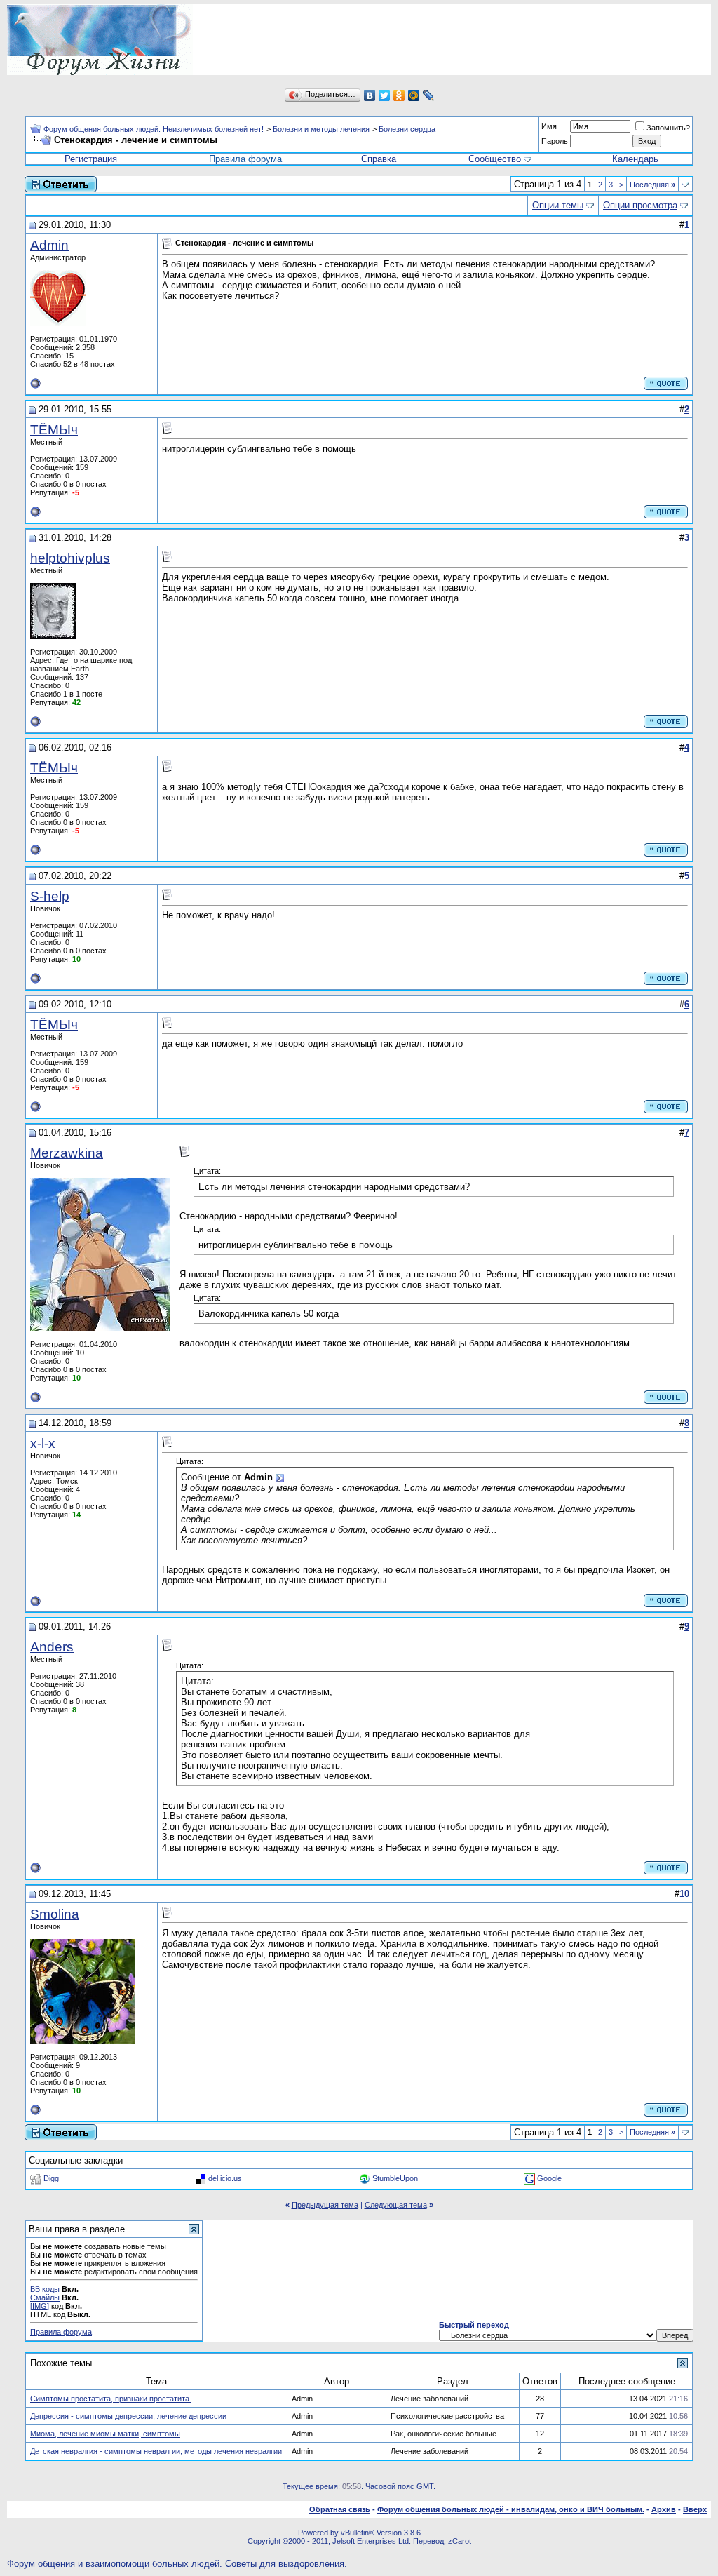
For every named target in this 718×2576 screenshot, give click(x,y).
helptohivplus (70, 558)
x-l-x (43, 1443)
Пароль (555, 141)
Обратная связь (340, 2509)
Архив (664, 2509)
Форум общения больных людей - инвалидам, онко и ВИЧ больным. (511, 2509)
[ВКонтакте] (370, 95)
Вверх (695, 2509)
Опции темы (558, 205)
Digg (51, 2178)
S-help (50, 896)
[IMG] (40, 2306)
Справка (379, 159)
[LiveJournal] (429, 95)
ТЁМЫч (54, 430)
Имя (549, 126)
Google (549, 2178)
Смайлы (45, 2297)
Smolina (55, 1914)
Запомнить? (668, 128)
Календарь (635, 159)
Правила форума (245, 159)
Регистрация (91, 159)
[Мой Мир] (414, 95)
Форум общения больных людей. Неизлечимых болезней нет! (154, 129)
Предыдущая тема (325, 2205)
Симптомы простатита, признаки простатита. (111, 2399)
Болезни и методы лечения (321, 129)
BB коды (45, 2289)
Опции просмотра (640, 205)
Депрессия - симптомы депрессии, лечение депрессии (128, 2416)
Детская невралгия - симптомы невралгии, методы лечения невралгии (156, 2451)
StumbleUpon (395, 2178)
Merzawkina (67, 1153)
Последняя (652, 185)
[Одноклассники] (399, 95)
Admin (49, 245)
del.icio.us (225, 2178)
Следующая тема (396, 2205)
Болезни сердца (407, 129)
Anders (52, 1647)
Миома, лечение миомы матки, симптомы (105, 2434)
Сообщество (495, 159)
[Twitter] (385, 95)
